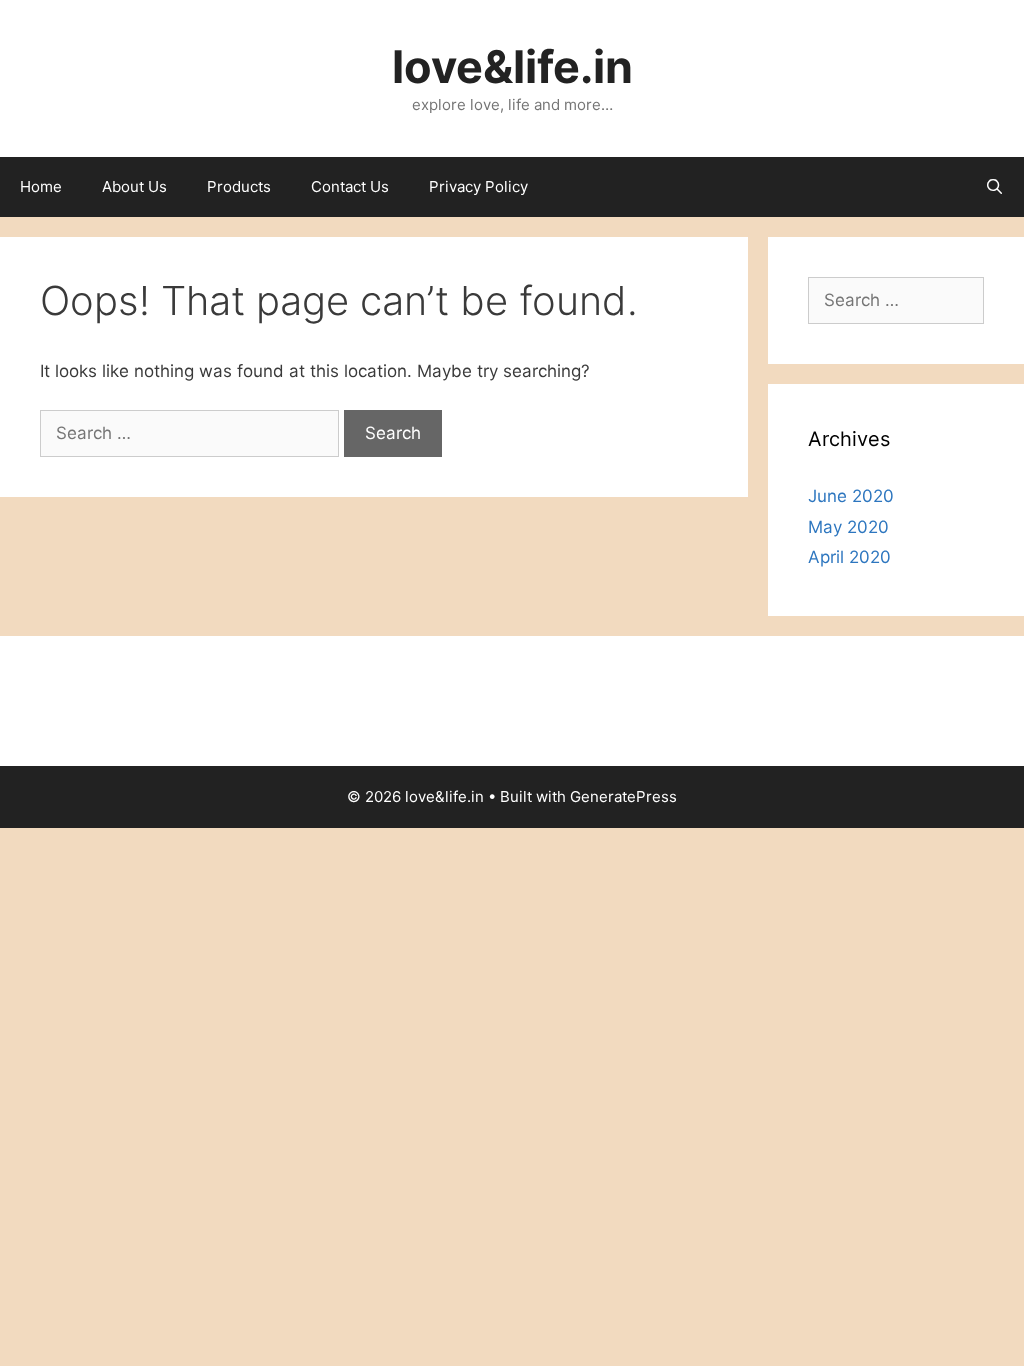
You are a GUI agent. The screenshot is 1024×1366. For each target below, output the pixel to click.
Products (239, 186)
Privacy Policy (478, 186)
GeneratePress (623, 796)
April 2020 (849, 557)
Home (41, 186)
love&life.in (512, 66)
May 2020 (848, 527)
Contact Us (350, 186)
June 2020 (851, 496)
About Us (134, 186)
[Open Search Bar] (994, 187)
